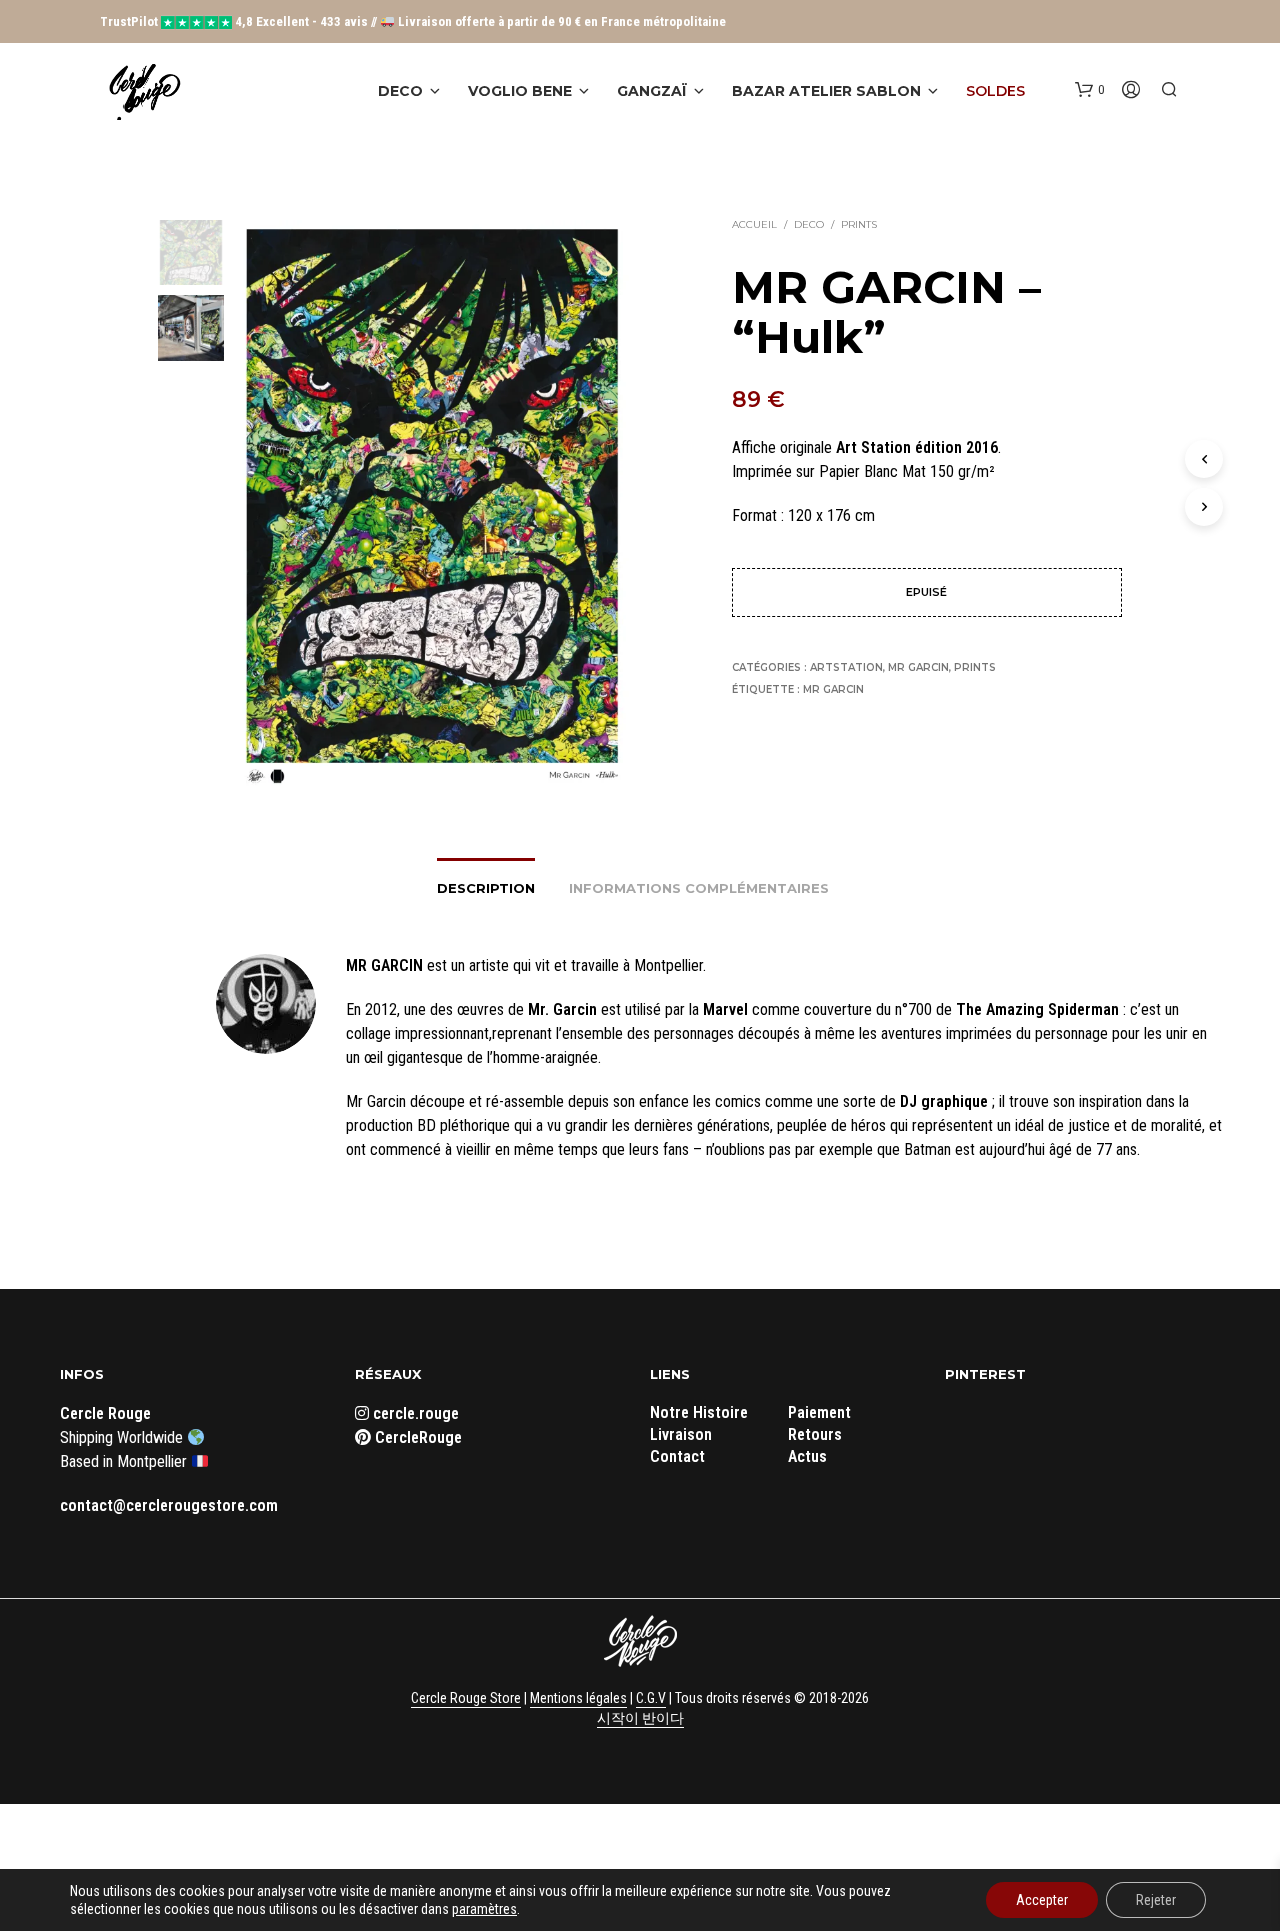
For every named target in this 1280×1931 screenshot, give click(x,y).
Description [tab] (486, 888)
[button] (1089, 90)
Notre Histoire (699, 1412)
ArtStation (846, 667)
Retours (815, 1434)
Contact (677, 1456)
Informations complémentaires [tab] (699, 888)
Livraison (681, 1434)
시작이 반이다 (640, 1718)
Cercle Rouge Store (466, 1698)
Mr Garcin (918, 667)
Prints (859, 224)
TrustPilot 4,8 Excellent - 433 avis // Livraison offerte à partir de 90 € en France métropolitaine (413, 21)
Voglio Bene (520, 91)
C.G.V (651, 1698)
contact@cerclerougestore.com (169, 1505)
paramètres (484, 1909)
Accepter (1042, 1900)
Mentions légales (578, 1698)
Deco (400, 91)
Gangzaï (652, 91)
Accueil (754, 224)
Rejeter (1156, 1900)
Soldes (995, 91)
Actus (807, 1456)
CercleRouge (416, 1437)
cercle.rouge (414, 1413)
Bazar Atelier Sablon (826, 91)
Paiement (819, 1412)
